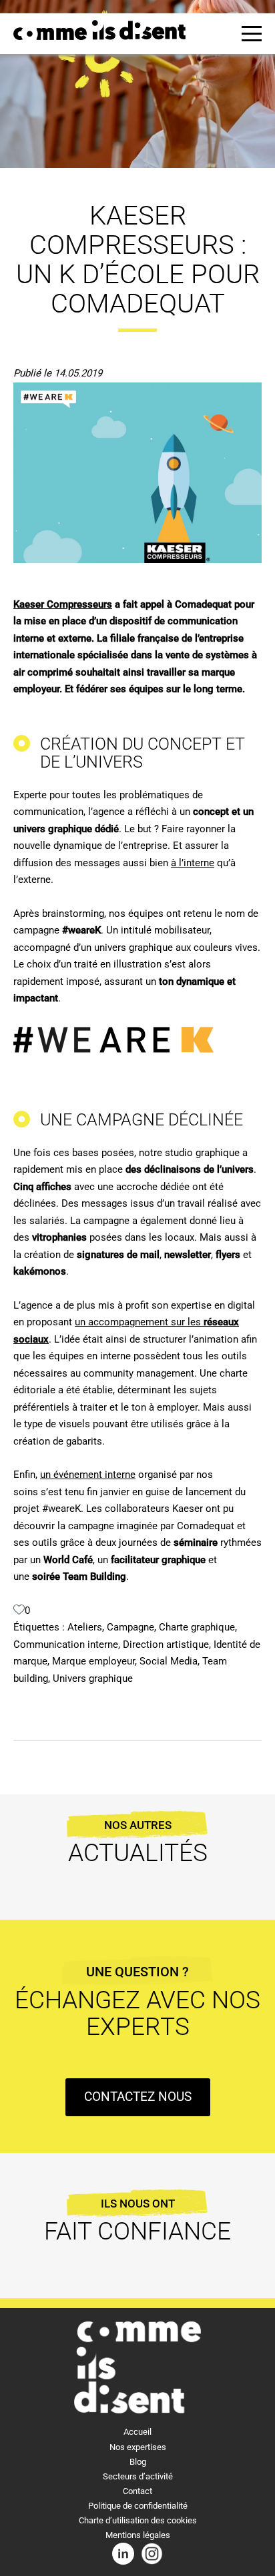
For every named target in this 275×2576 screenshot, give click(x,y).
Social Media (169, 1661)
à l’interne (193, 863)
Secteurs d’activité (138, 2476)
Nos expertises (138, 2447)
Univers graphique (93, 1678)
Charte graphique (197, 1627)
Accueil (137, 2432)
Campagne (130, 1627)
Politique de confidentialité (138, 2506)
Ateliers (85, 1627)
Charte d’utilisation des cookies (138, 2520)
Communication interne (66, 1644)
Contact (137, 2491)
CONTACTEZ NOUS (138, 2097)
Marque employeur (93, 1661)
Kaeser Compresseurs (63, 604)
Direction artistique (166, 1644)
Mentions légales (138, 2535)
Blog (138, 2462)
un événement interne (88, 1475)
